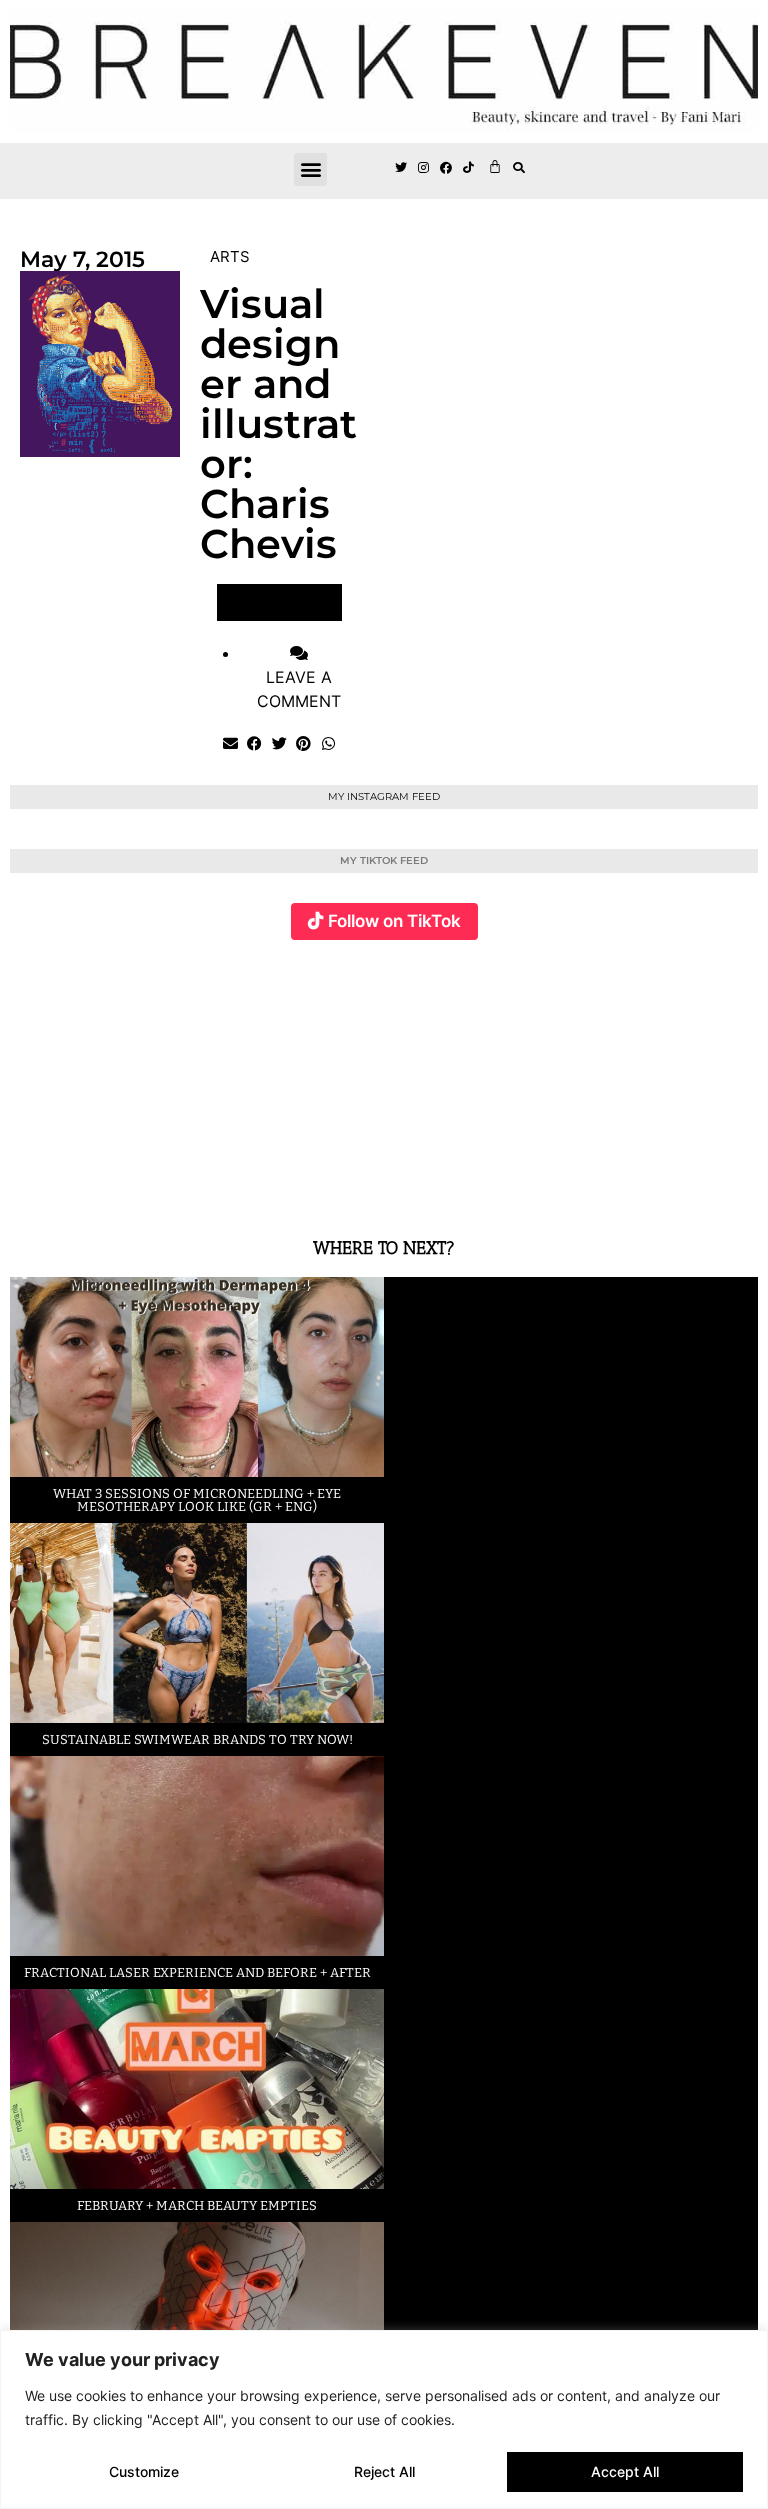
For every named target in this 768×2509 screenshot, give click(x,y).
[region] (384, 2419)
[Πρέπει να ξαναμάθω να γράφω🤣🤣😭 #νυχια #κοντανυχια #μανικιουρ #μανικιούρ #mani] (697, 1077)
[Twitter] (401, 169)
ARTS (230, 256)
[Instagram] (424, 169)
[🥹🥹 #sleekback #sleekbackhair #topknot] (573, 1077)
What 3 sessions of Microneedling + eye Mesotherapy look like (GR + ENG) (197, 1500)
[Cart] (495, 166)
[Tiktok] (469, 169)
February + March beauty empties (197, 2205)
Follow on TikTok (394, 921)
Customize (144, 2471)
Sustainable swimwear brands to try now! (197, 1739)
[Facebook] (447, 169)
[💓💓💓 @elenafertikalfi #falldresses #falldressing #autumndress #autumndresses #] (323, 1077)
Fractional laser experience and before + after (197, 1972)
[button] (310, 169)
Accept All (625, 2471)
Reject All (384, 2471)
